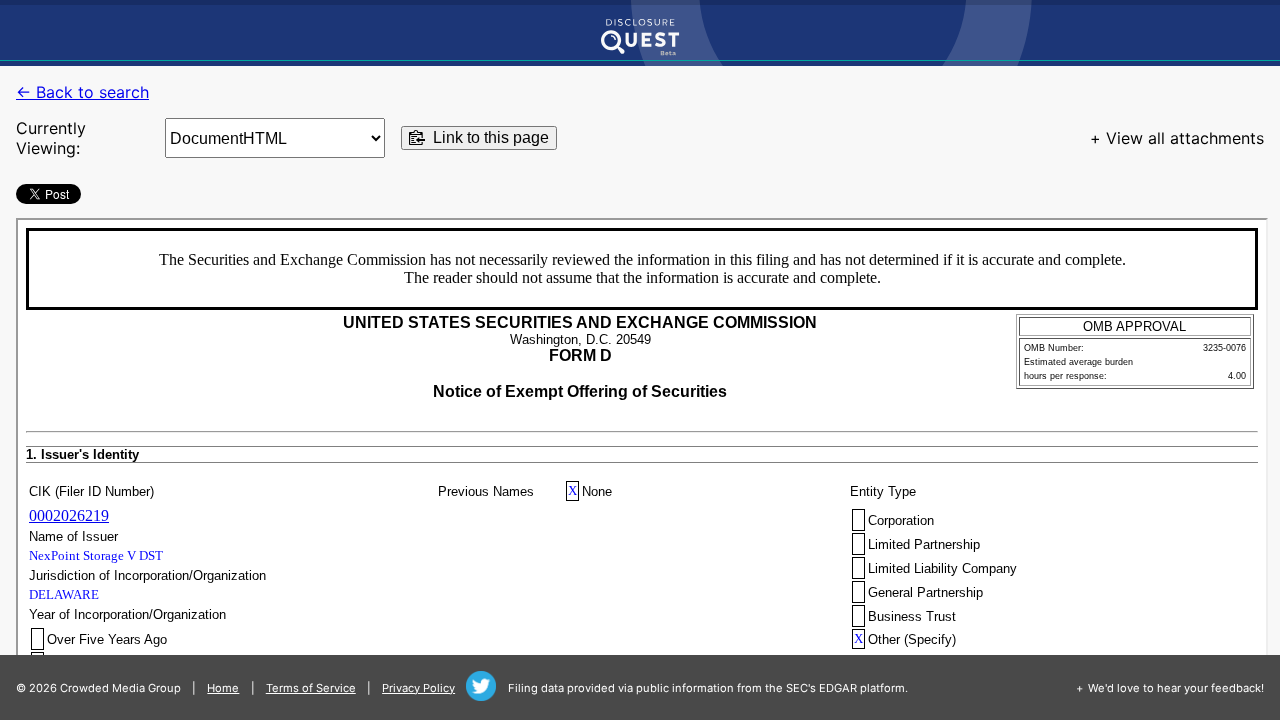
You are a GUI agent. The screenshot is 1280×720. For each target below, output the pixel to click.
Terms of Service (311, 688)
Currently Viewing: (51, 138)
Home (223, 688)
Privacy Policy (418, 688)
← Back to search (82, 92)
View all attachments (1185, 138)
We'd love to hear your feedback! (1176, 688)
